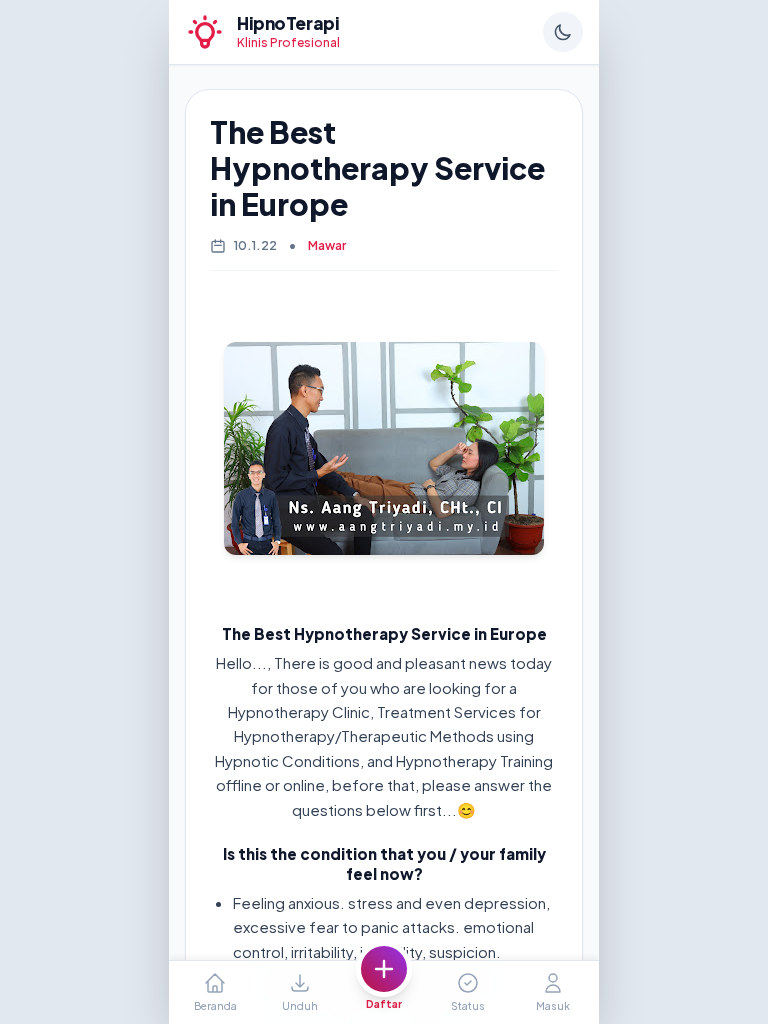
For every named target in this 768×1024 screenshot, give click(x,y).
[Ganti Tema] (563, 32)
